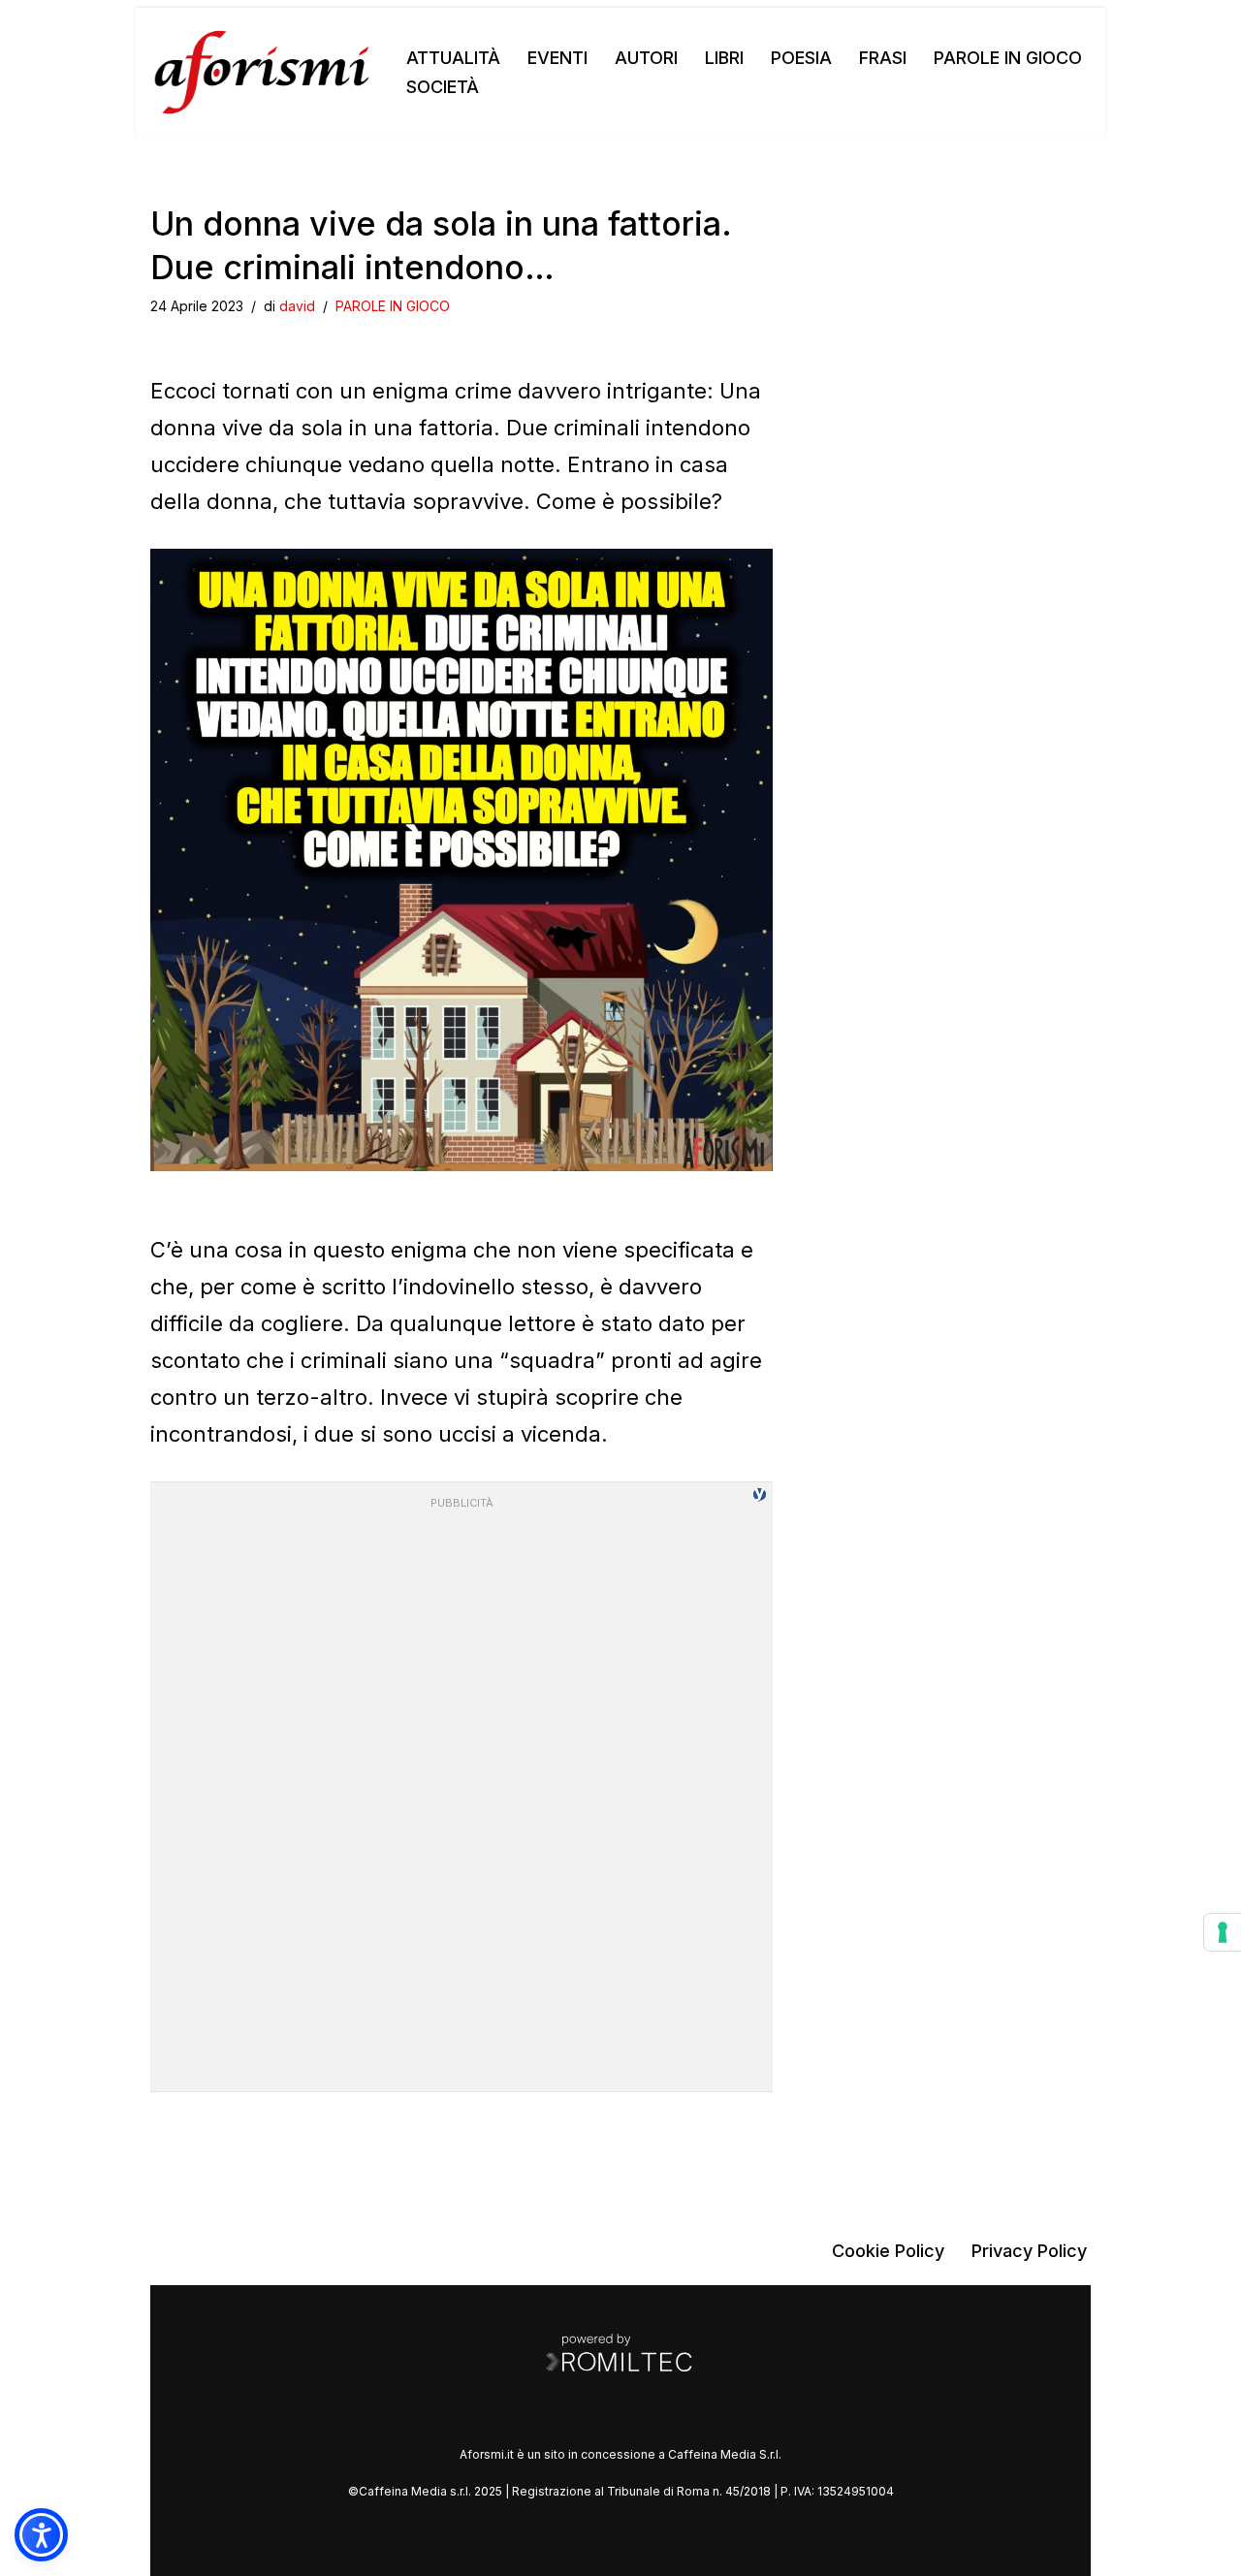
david (297, 306)
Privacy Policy (1029, 2251)
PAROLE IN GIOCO (1008, 58)
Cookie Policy (888, 2251)
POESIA (801, 58)
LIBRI (724, 58)
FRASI (883, 58)
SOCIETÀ (443, 87)
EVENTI (557, 58)
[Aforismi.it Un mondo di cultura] (262, 72)
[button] (41, 2535)
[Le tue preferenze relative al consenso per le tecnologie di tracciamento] (1223, 1932)
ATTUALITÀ (453, 58)
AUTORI (646, 58)
